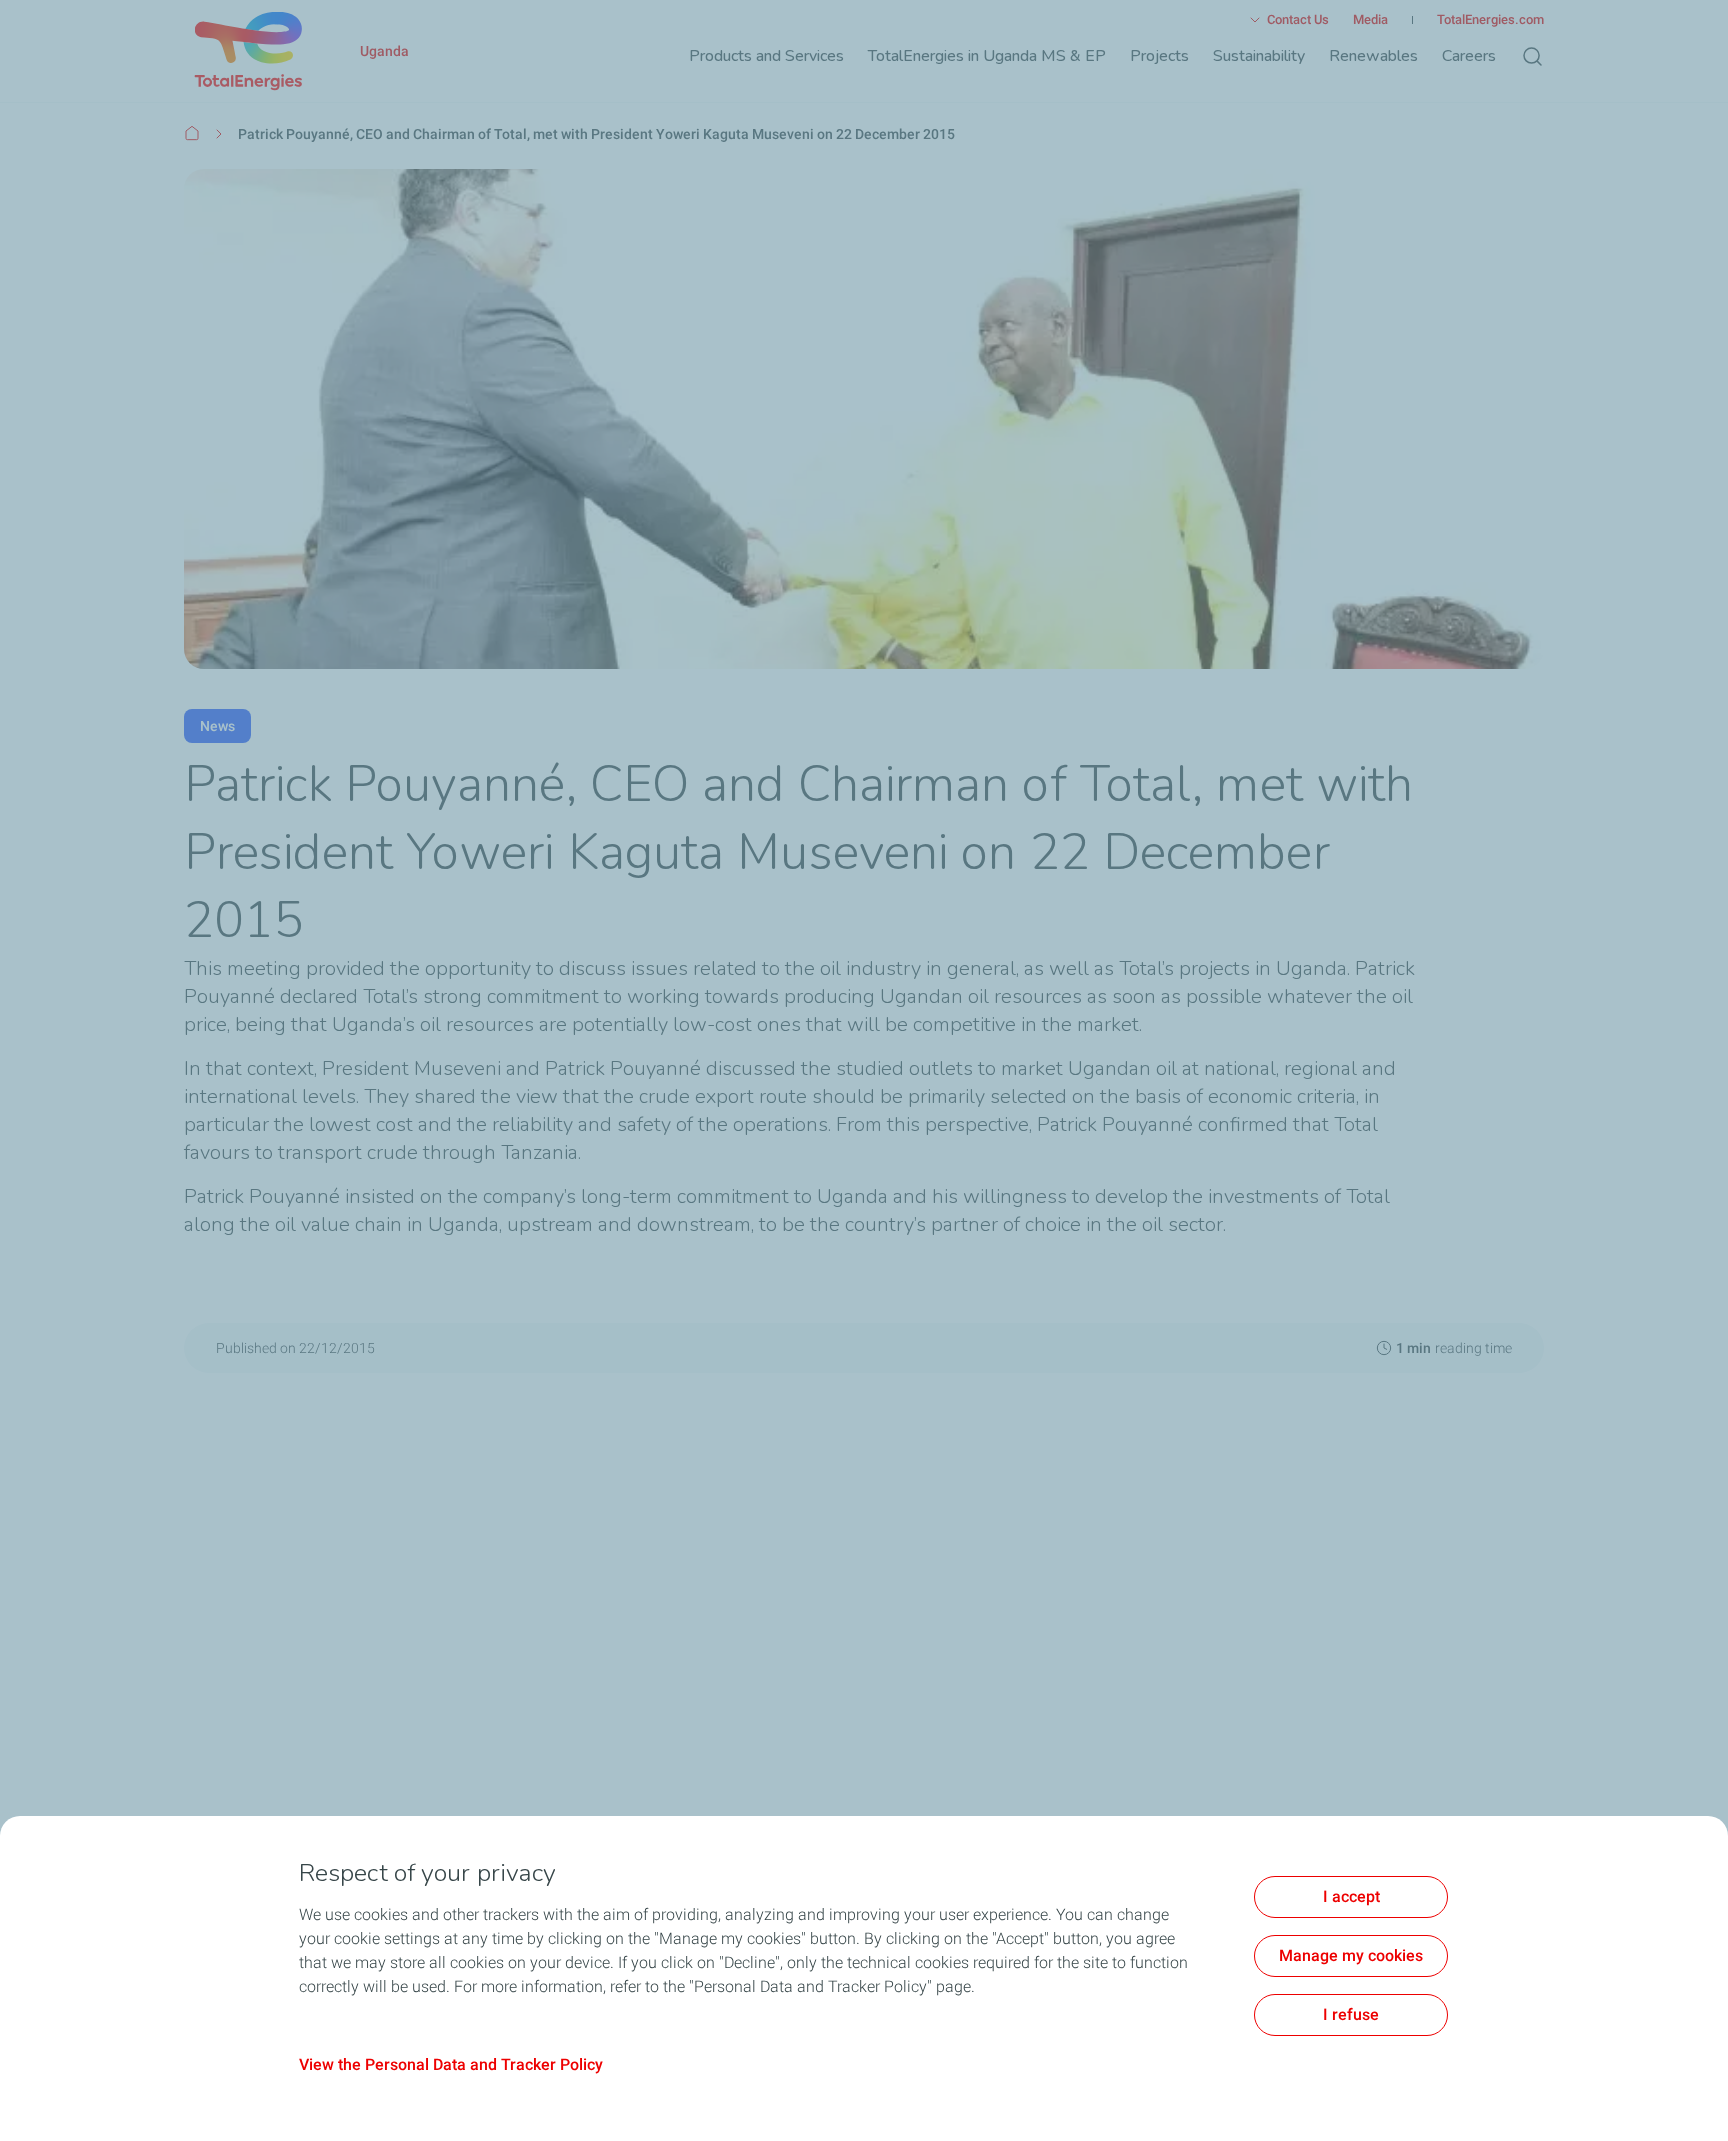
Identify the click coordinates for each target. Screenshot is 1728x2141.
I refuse (1351, 2014)
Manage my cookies (1351, 1955)
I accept (1351, 1896)
